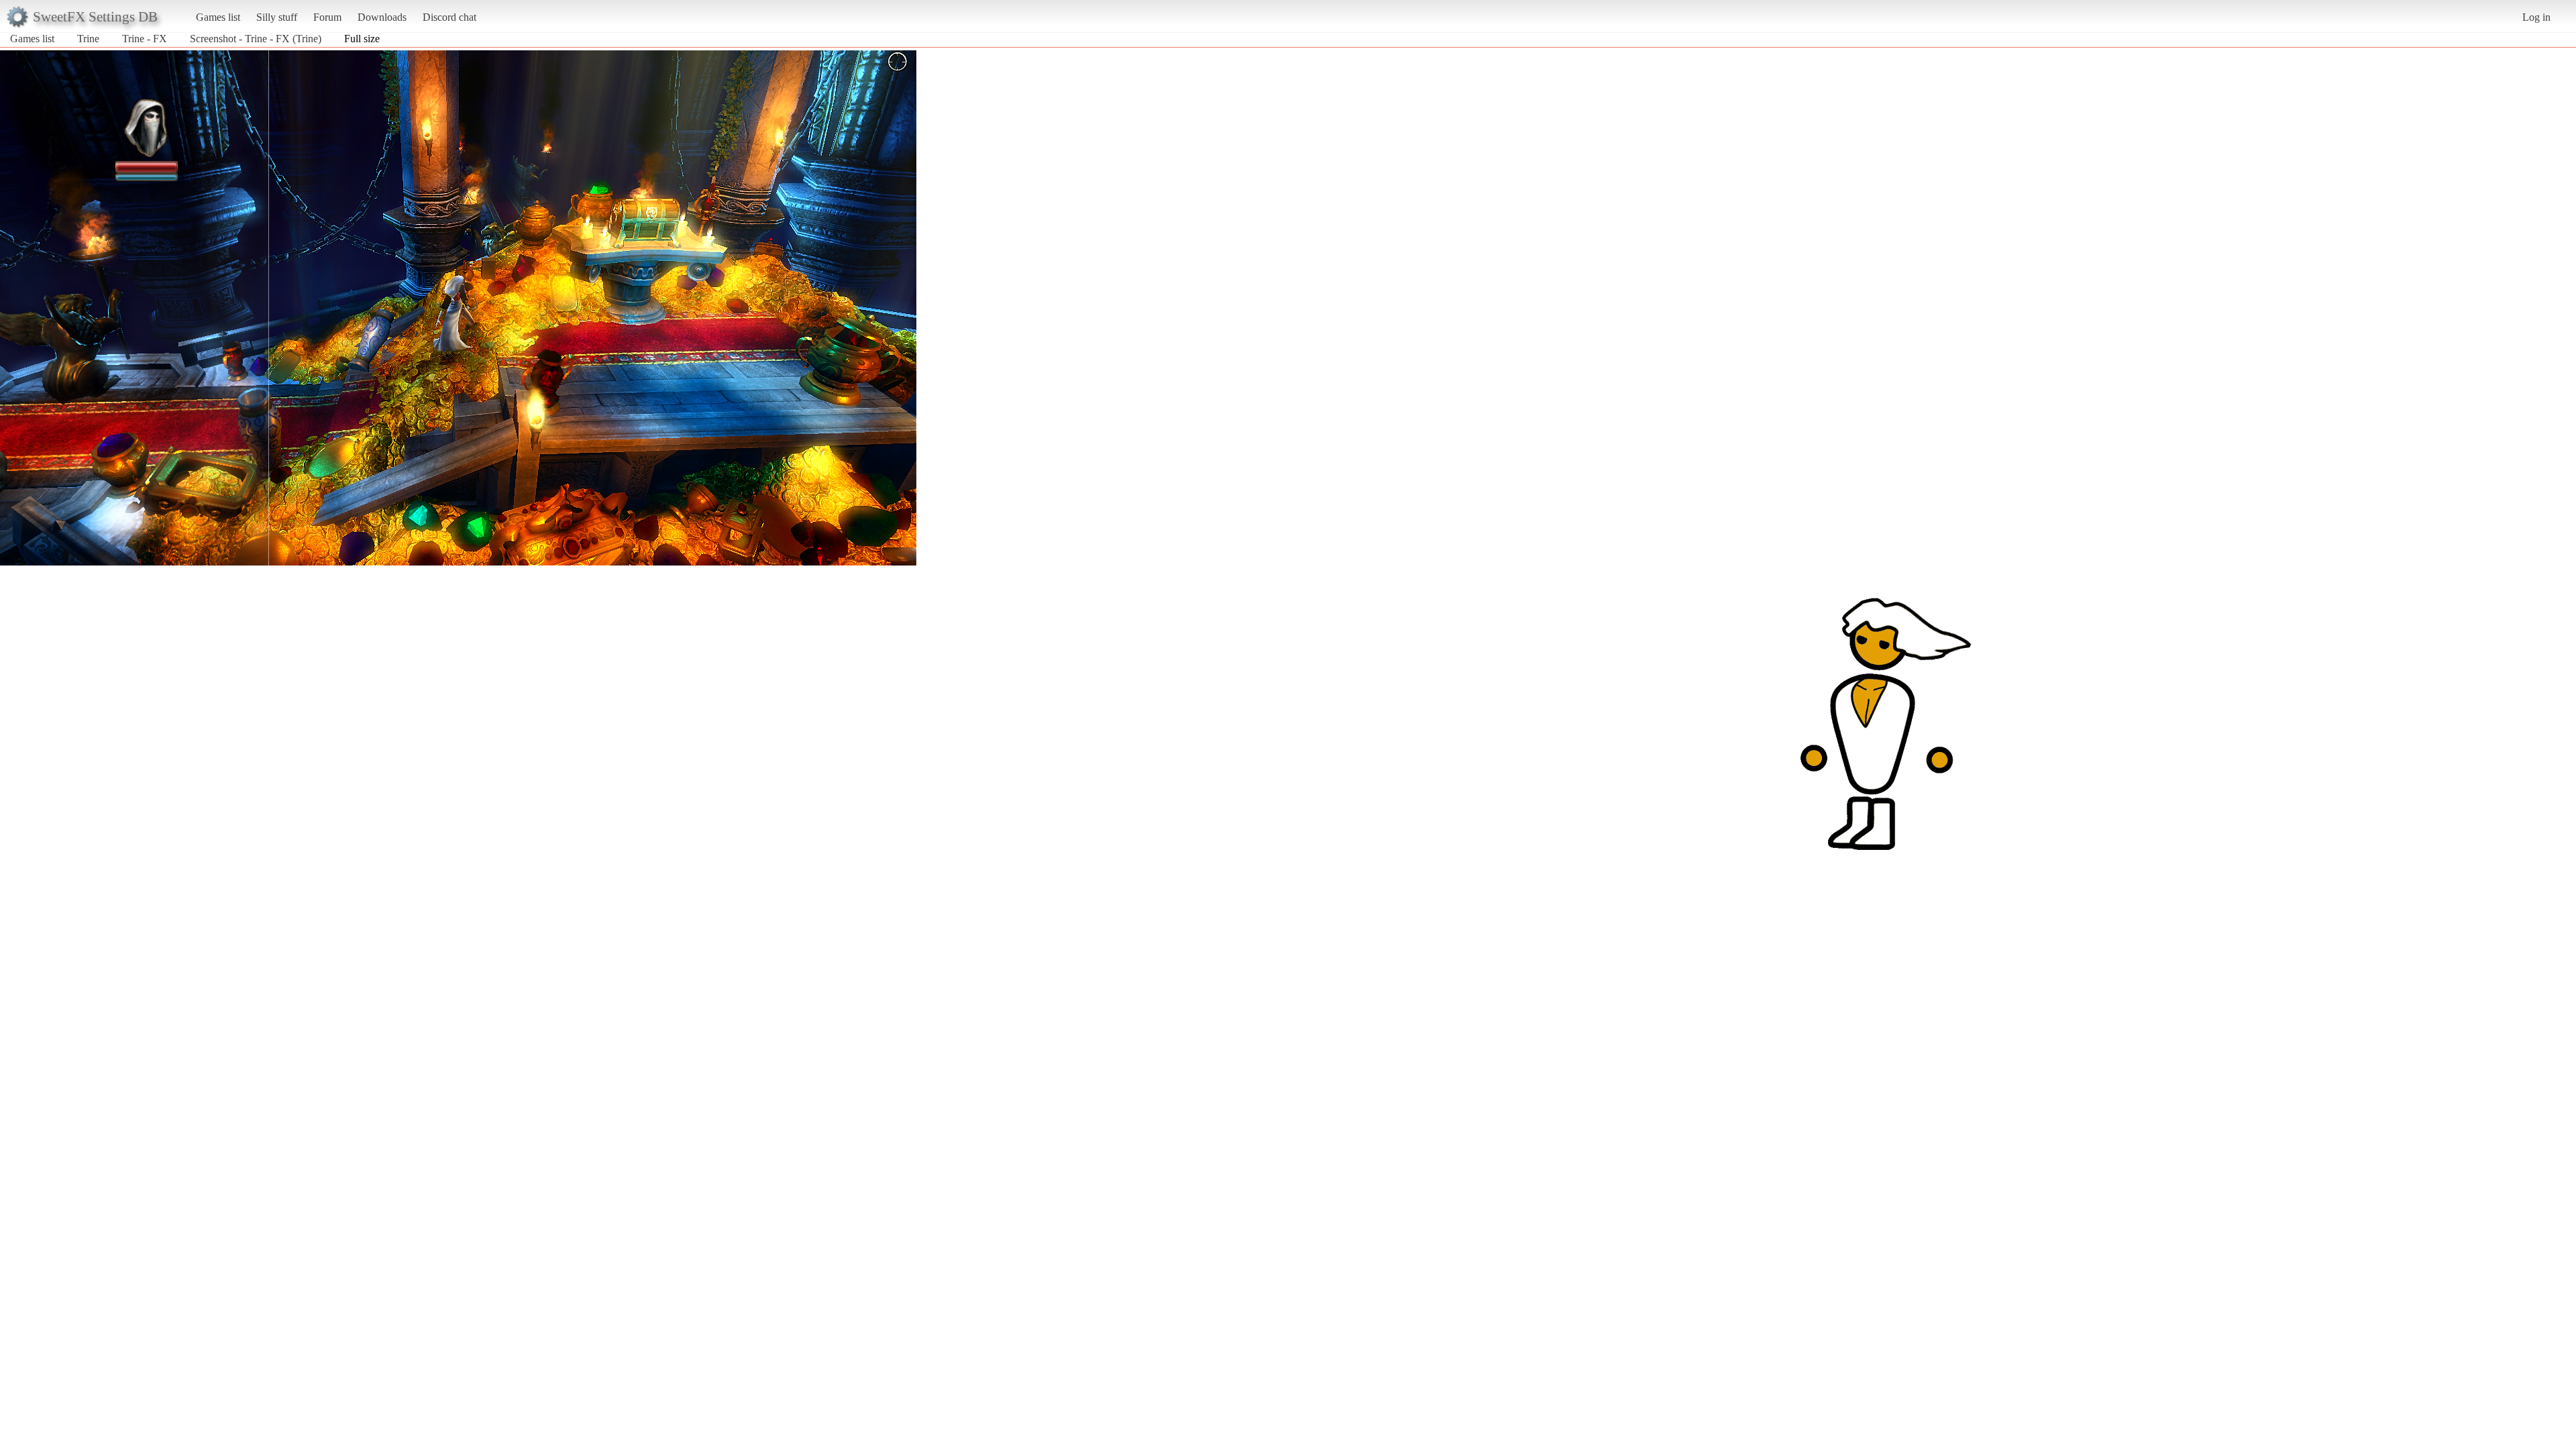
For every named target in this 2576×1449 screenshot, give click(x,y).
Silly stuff (277, 17)
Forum (327, 17)
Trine (88, 39)
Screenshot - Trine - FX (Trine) (256, 39)
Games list (218, 17)
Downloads (382, 17)
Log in (2536, 17)
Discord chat (449, 17)
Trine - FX (145, 39)
